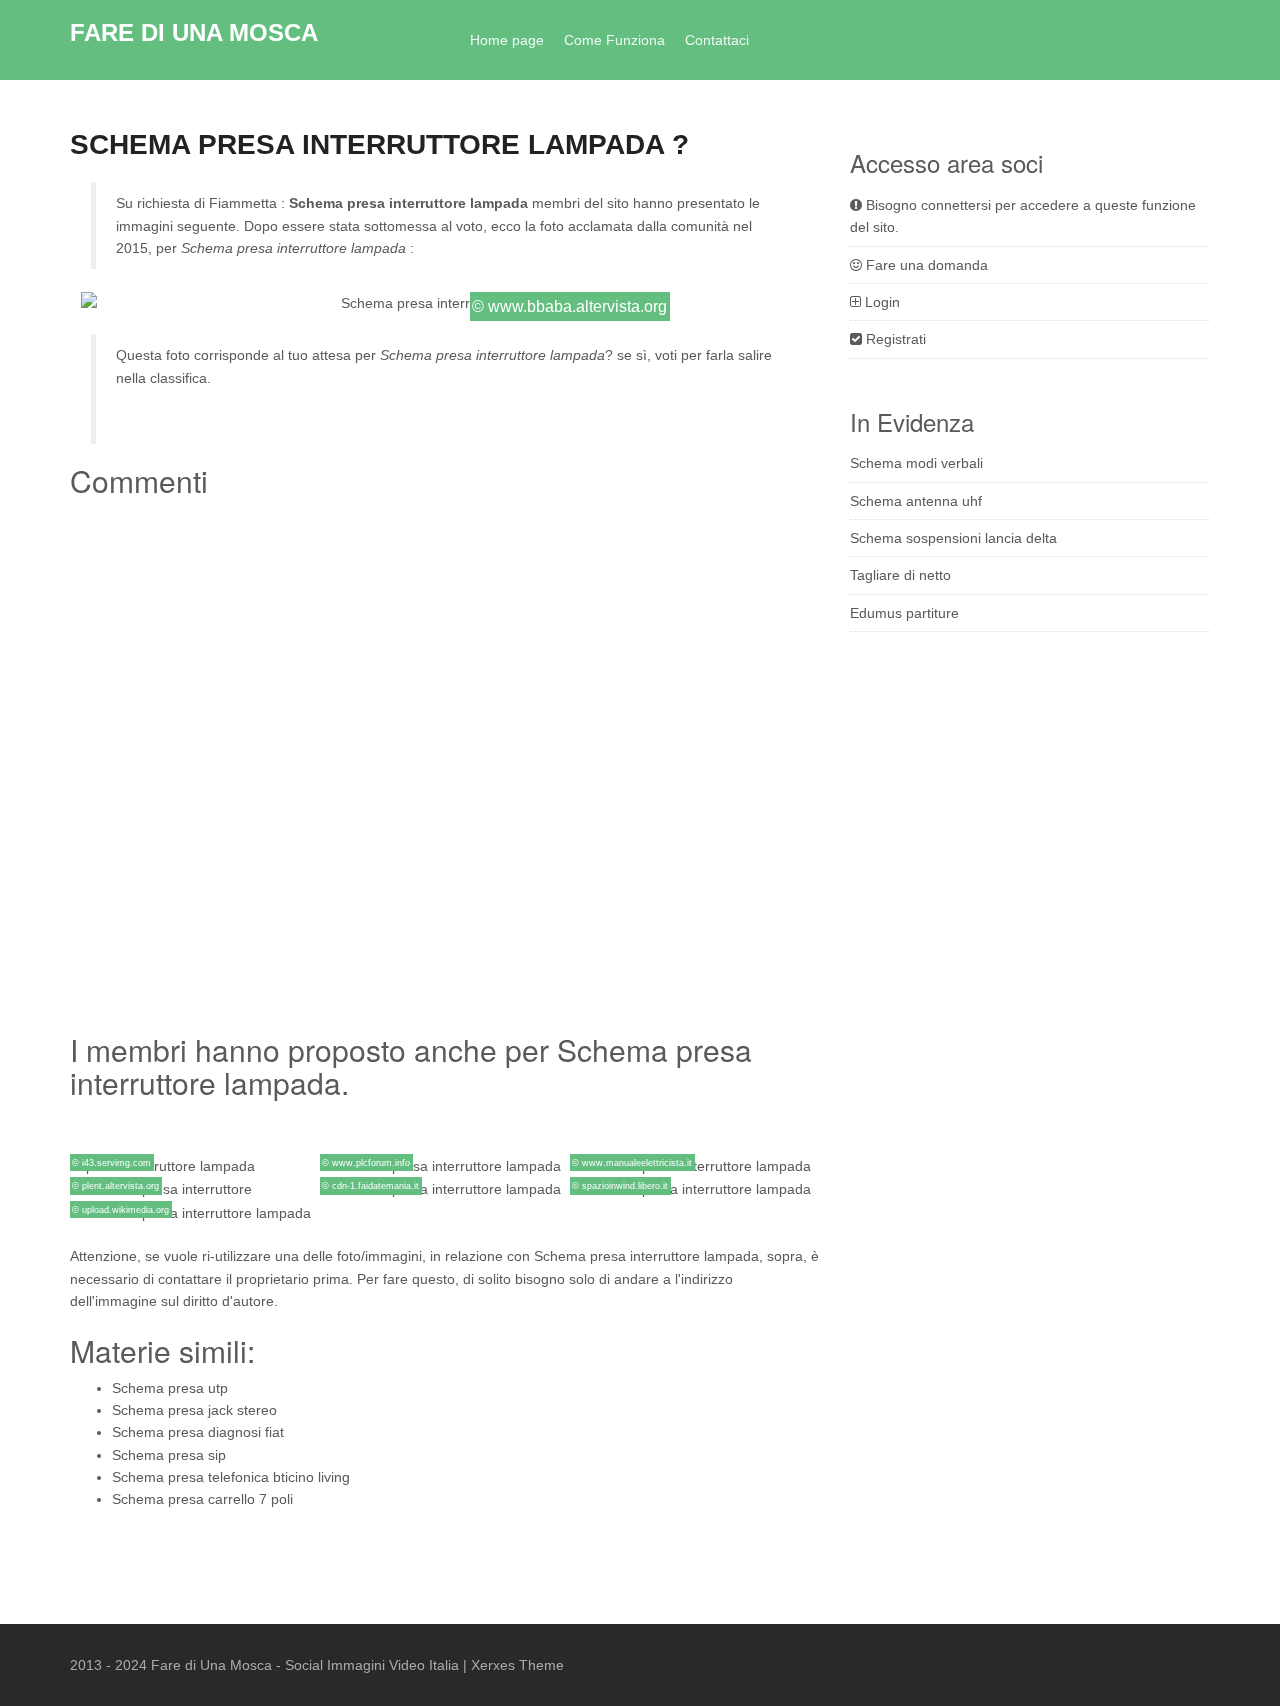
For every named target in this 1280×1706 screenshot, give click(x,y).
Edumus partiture (904, 613)
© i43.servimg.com (111, 1163)
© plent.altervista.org (115, 1186)
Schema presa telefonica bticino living (231, 1477)
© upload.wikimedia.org (120, 1210)
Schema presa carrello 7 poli (202, 1499)
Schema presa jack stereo (194, 1410)
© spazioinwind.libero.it (620, 1186)
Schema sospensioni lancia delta (953, 538)
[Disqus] (445, 757)
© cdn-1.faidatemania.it (370, 1186)
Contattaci (717, 40)
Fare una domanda (925, 265)
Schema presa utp (170, 1388)
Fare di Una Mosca (194, 32)
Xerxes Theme (517, 1665)
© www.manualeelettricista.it (632, 1163)
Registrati (894, 339)
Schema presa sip (169, 1455)
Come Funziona (614, 40)
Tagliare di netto (900, 575)
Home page (507, 40)
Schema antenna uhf (916, 501)
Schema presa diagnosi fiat (198, 1432)
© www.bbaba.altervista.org (569, 306)
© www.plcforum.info (366, 1163)
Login (880, 302)
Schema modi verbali (916, 463)
